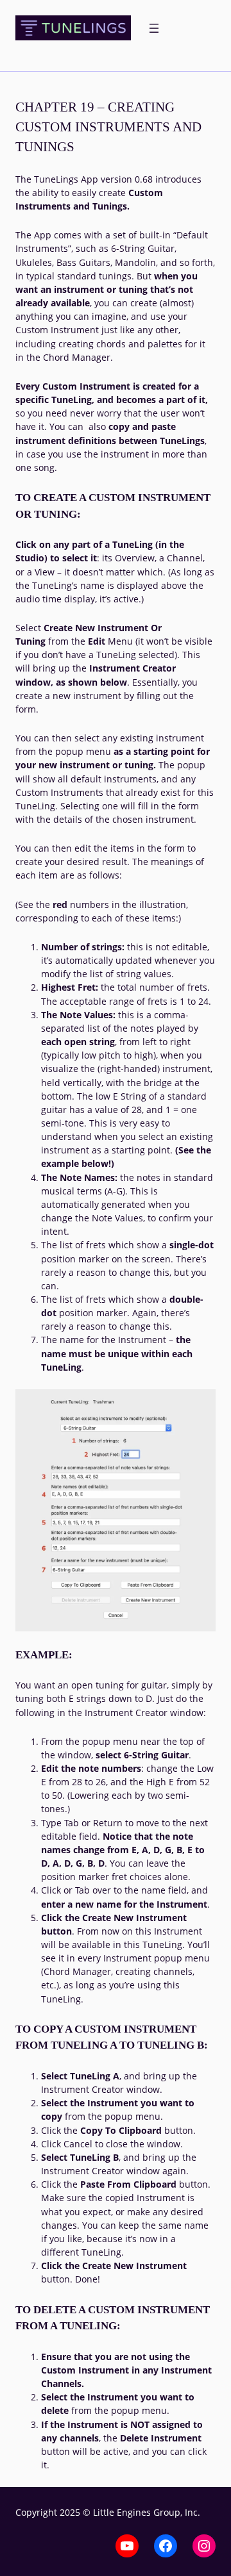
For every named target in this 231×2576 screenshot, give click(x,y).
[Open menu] (154, 28)
